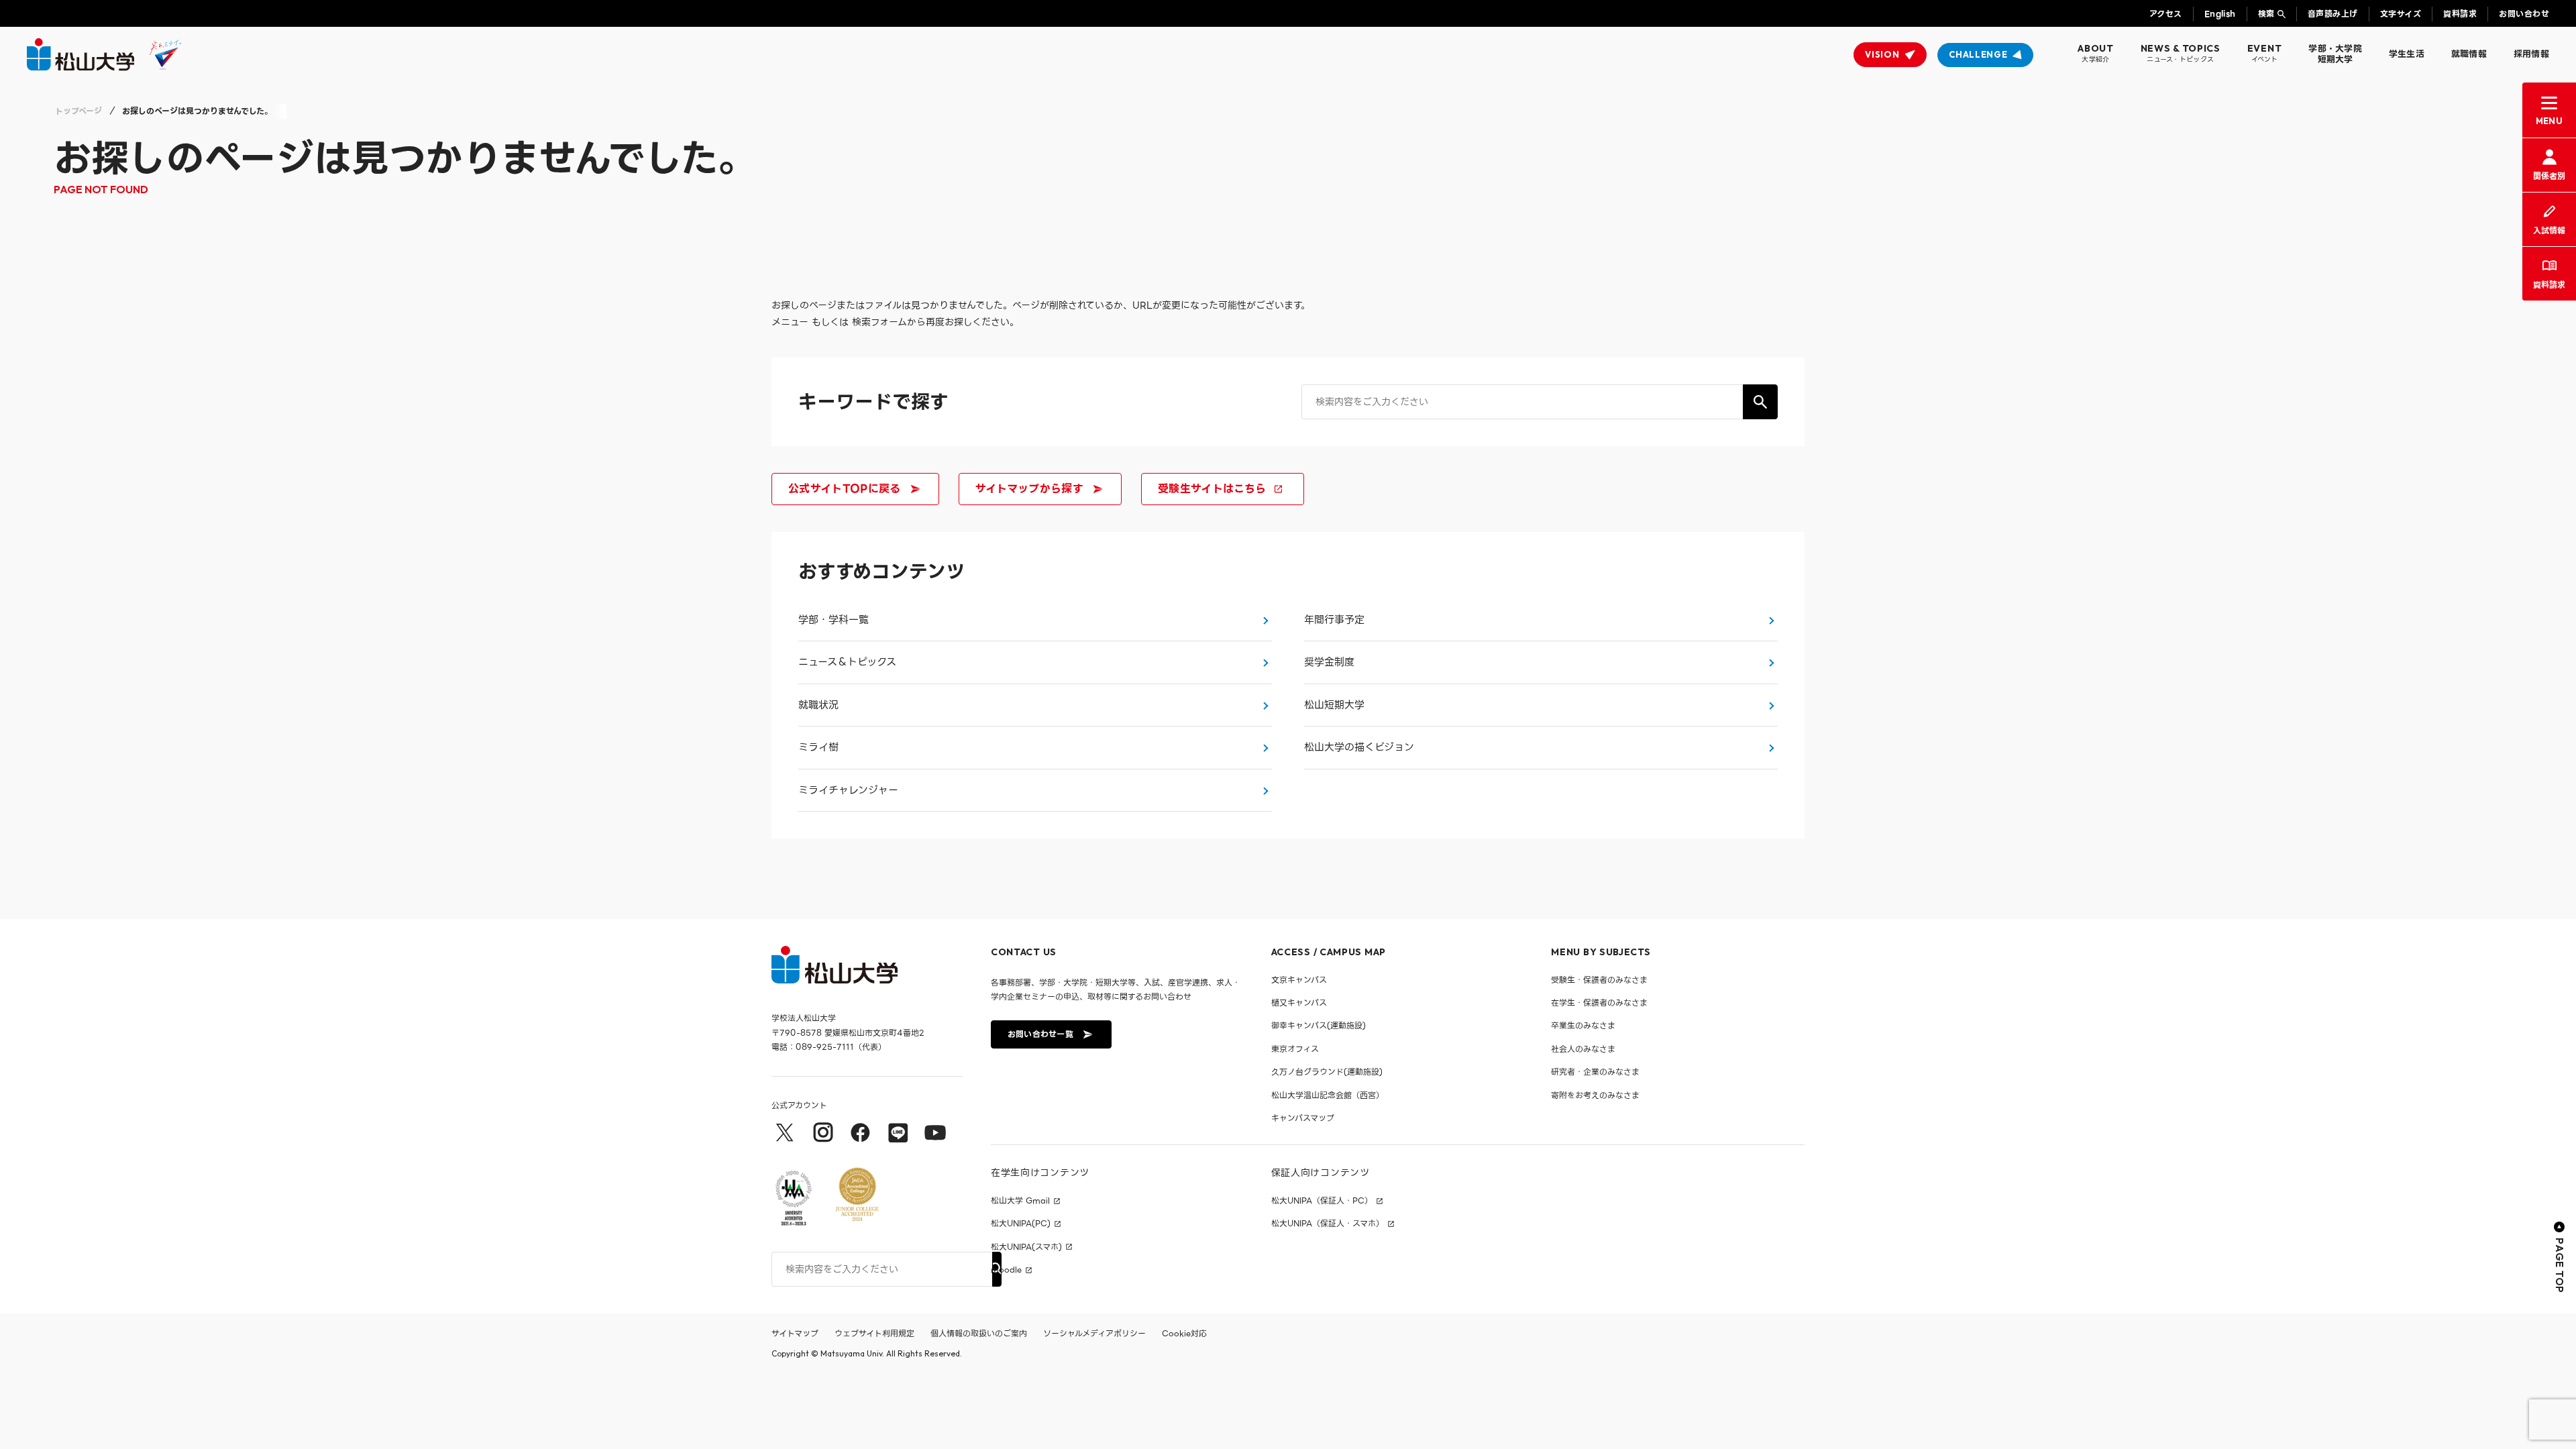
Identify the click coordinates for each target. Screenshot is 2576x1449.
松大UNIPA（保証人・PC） (1322, 1201)
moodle (1006, 1270)
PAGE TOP (2560, 1266)
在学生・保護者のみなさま (1599, 1003)
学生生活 (2407, 54)
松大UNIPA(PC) (1021, 1224)
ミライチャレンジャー (848, 790)
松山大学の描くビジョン (1359, 747)
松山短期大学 (1334, 705)
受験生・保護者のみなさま (1599, 980)
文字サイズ (2401, 14)
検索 (2266, 14)
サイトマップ (795, 1333)
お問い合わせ (2524, 14)
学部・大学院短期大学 (2335, 54)
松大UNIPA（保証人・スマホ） (1328, 1224)
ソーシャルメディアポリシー (1094, 1333)
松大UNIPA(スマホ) (1026, 1247)
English (2220, 14)
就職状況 (818, 705)
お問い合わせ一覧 (1040, 1034)
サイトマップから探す (1029, 489)
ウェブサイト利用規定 (874, 1333)
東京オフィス (1295, 1049)
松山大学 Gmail (1020, 1201)
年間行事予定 (1334, 620)
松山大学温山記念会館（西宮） (1328, 1095)
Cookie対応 (1184, 1333)
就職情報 (2469, 54)
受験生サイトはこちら (1212, 489)
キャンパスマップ (1303, 1118)
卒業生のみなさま (1583, 1025)
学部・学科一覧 (834, 620)
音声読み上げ (2333, 14)
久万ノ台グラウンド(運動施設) (1327, 1072)
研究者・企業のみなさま (1595, 1072)
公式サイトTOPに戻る (845, 489)
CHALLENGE (1978, 54)
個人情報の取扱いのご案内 (979, 1333)
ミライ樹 (818, 747)
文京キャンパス (1299, 980)
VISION (1882, 54)
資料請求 (2460, 14)
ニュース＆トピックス (847, 662)
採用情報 (2531, 54)
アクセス (2166, 14)
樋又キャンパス (1299, 1003)
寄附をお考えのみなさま (1595, 1095)
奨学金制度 (1329, 662)
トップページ (78, 111)
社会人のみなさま (1583, 1049)
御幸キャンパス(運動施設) (1319, 1025)
